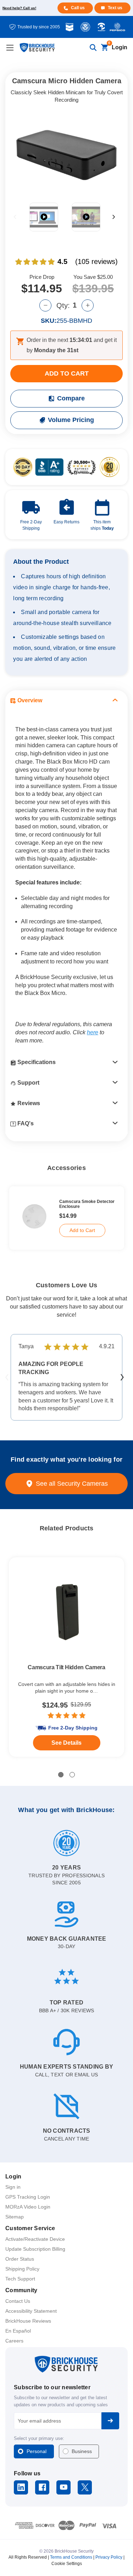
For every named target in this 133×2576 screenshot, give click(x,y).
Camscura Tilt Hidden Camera (66, 1667)
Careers (14, 2341)
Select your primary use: (39, 2438)
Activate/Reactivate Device (35, 2239)
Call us (78, 8)
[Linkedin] (21, 2487)
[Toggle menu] (10, 48)
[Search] (93, 48)
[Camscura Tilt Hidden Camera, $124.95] (66, 1612)
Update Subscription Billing (35, 2249)
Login (120, 47)
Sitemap (15, 2217)
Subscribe (110, 2421)
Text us (115, 8)
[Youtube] (64, 2487)
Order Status (20, 2259)
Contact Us (18, 2301)
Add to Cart (82, 1230)
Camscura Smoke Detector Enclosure (87, 1204)
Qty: (63, 305)
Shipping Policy (22, 2269)
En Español (18, 2331)
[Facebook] (42, 2487)
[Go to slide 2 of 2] (72, 1775)
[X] (85, 2487)
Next (114, 217)
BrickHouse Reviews (28, 2321)
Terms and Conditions (71, 2557)
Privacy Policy (109, 2557)
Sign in (13, 2187)
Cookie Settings (67, 2564)
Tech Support (20, 2279)
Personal (37, 2451)
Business (82, 2451)
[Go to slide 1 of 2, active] (61, 1775)
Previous (15, 217)
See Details (66, 1743)
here (93, 1032)
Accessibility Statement (31, 2311)
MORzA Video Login (28, 2207)
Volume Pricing (71, 420)
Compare (71, 398)
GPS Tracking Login (28, 2197)
